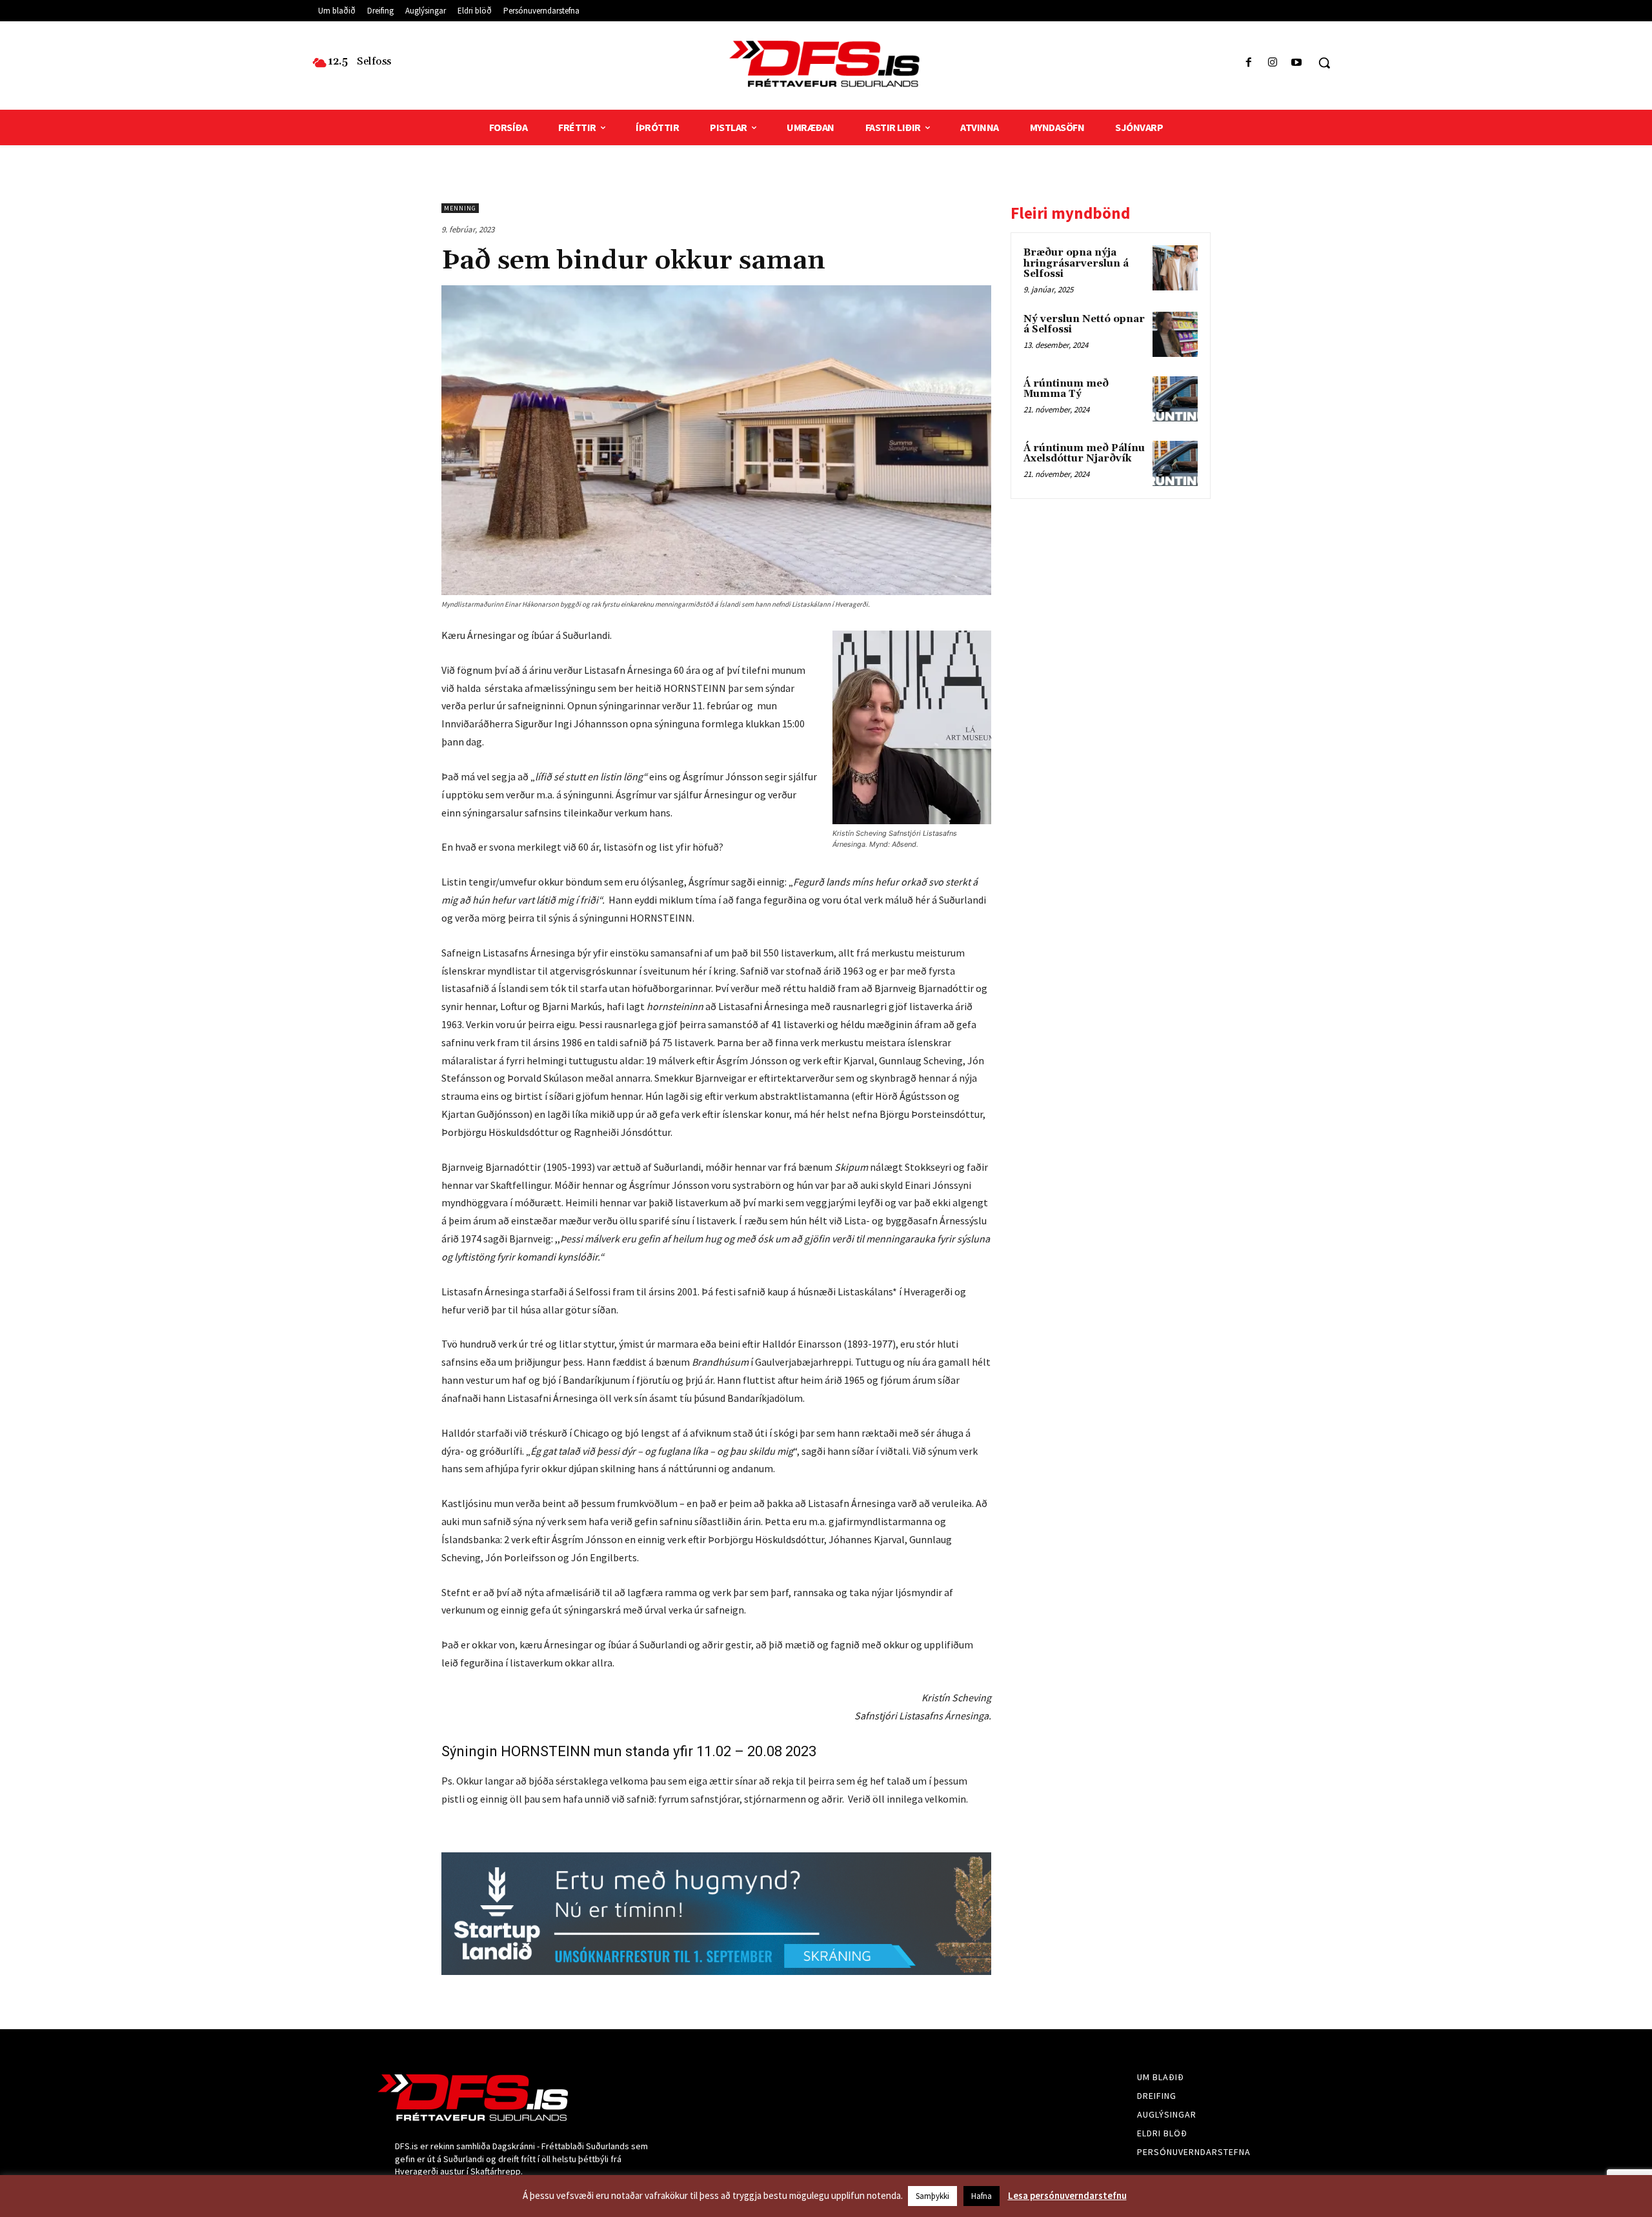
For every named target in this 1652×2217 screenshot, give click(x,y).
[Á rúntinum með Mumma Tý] (1175, 399)
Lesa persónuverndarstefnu (1067, 2195)
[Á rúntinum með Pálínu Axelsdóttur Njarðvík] (1175, 463)
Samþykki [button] (932, 2196)
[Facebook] (1248, 63)
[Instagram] (1273, 63)
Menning (460, 208)
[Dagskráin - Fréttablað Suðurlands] (826, 64)
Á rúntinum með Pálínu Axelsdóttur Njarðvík (1084, 454)
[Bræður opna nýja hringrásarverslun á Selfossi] (1175, 268)
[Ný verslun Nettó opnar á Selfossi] (1175, 334)
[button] (1324, 63)
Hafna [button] (982, 2196)
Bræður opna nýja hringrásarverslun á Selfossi (1076, 263)
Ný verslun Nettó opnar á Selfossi (1084, 325)
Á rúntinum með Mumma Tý (1066, 389)
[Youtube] (1297, 63)
